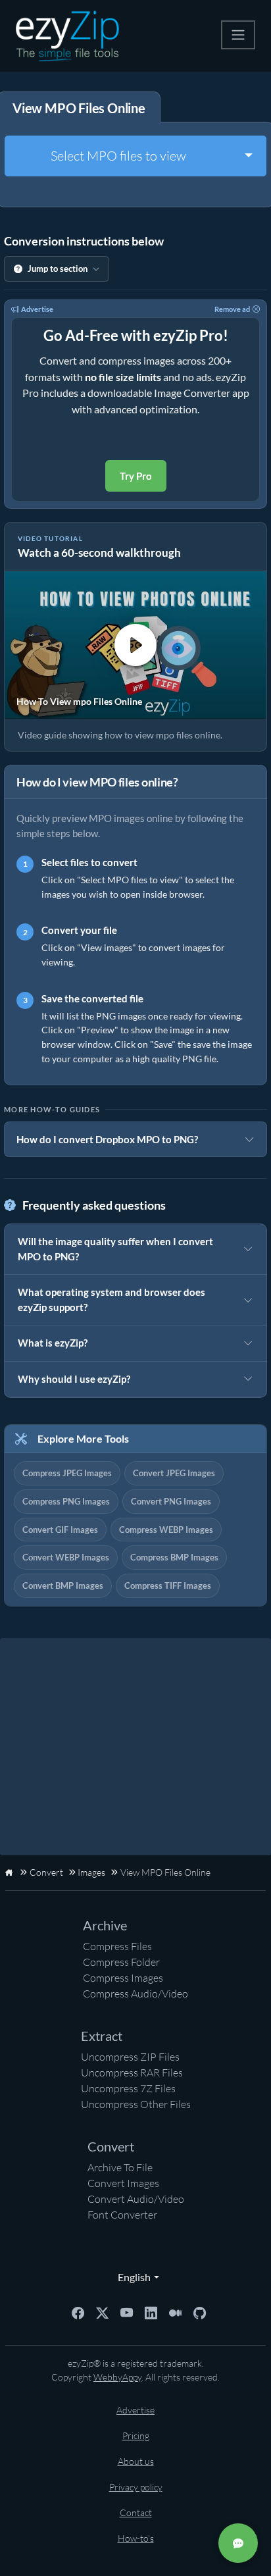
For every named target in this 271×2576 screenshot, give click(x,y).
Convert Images (123, 2183)
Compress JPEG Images (67, 1473)
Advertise (37, 309)
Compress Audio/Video (135, 1994)
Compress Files (117, 1946)
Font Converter (122, 2215)
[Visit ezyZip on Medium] (175, 2312)
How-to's (136, 2538)
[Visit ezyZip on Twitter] (102, 2312)
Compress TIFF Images (168, 1585)
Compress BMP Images (174, 1557)
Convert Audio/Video (136, 2199)
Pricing (136, 2435)
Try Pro (136, 476)
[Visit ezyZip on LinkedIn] (151, 2312)
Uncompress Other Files (136, 2104)
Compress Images (123, 1978)
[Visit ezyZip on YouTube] (127, 2312)
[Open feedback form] (238, 2543)
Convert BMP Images (63, 1585)
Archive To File (120, 2167)
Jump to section (58, 269)
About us (136, 2461)
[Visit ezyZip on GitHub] (200, 2312)
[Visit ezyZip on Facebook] (78, 2312)
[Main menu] (238, 35)
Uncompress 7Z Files (128, 2088)
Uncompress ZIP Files (130, 2057)
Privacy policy (136, 2487)
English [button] (131, 2277)
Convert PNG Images (171, 1501)
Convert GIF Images (60, 1530)
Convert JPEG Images (174, 1473)
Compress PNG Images (66, 1501)
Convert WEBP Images (66, 1557)
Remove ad (232, 309)
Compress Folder (121, 1962)
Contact (136, 2512)
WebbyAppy (117, 2377)
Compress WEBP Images (166, 1530)
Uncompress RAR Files (132, 2073)
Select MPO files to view (118, 156)
